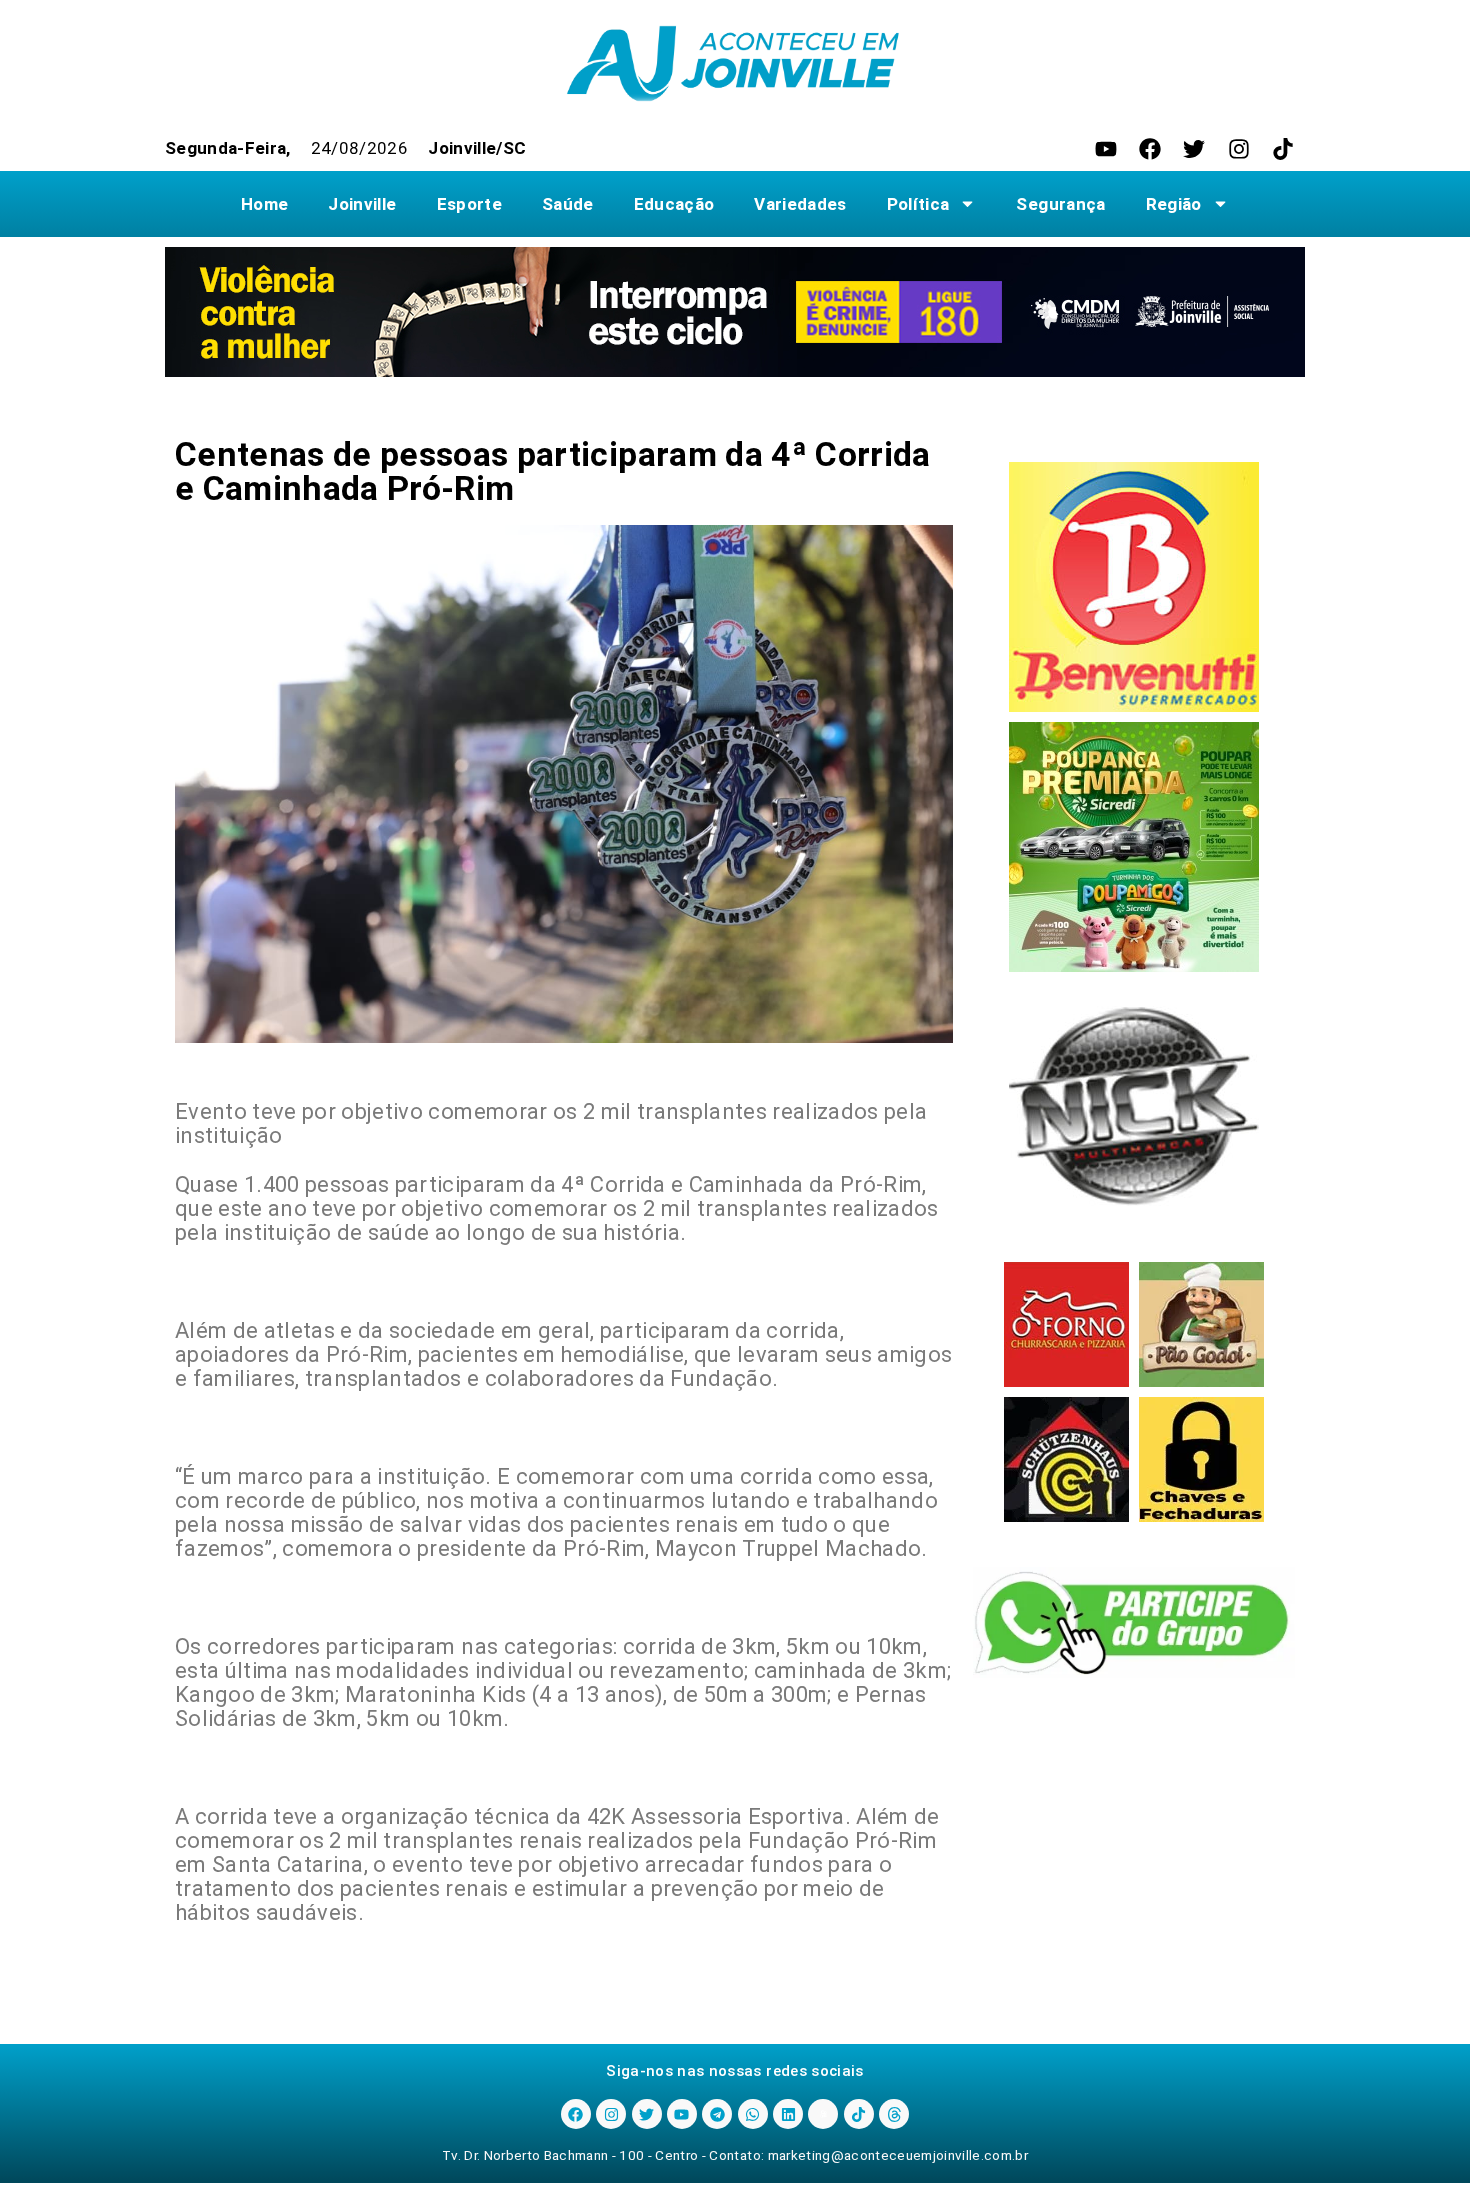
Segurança (1060, 204)
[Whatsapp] (753, 2114)
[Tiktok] (1283, 149)
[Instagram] (1239, 149)
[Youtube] (1106, 149)
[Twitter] (1194, 149)
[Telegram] (717, 2114)
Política (918, 204)
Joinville (362, 204)
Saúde (568, 204)
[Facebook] (1150, 149)
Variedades (800, 204)
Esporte (469, 204)
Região (1174, 204)
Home (264, 204)
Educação (674, 204)
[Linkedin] (788, 2114)
